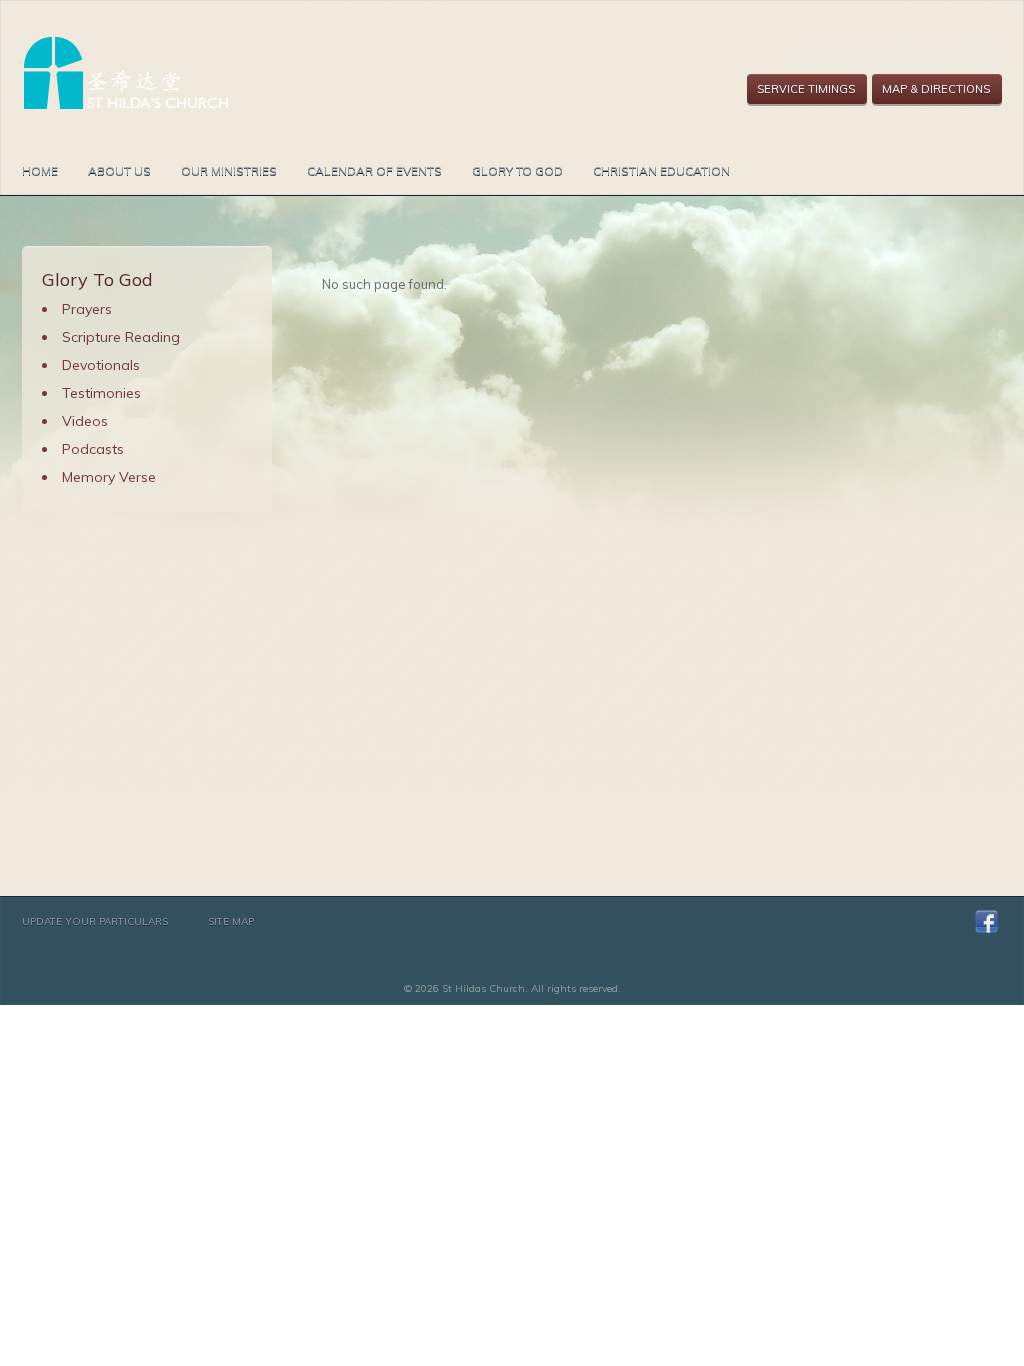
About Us (119, 170)
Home (40, 170)
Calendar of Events (374, 170)
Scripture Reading (121, 337)
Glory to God (517, 170)
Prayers (87, 309)
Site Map (231, 921)
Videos (85, 421)
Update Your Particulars (95, 921)
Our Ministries (229, 170)
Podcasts (93, 449)
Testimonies (101, 393)
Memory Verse (109, 477)
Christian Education (661, 170)
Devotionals (101, 365)
